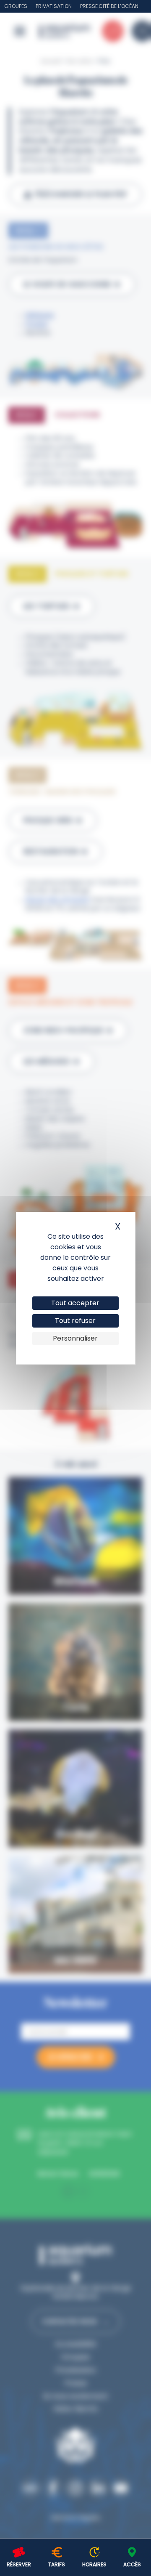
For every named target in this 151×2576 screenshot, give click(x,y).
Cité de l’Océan (118, 6)
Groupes (16, 6)
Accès (132, 2564)
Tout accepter (75, 1303)
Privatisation (54, 6)
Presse (89, 6)
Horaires (94, 2564)
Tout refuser (75, 1321)
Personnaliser (75, 1338)
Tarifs (57, 2564)
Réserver (19, 2564)
